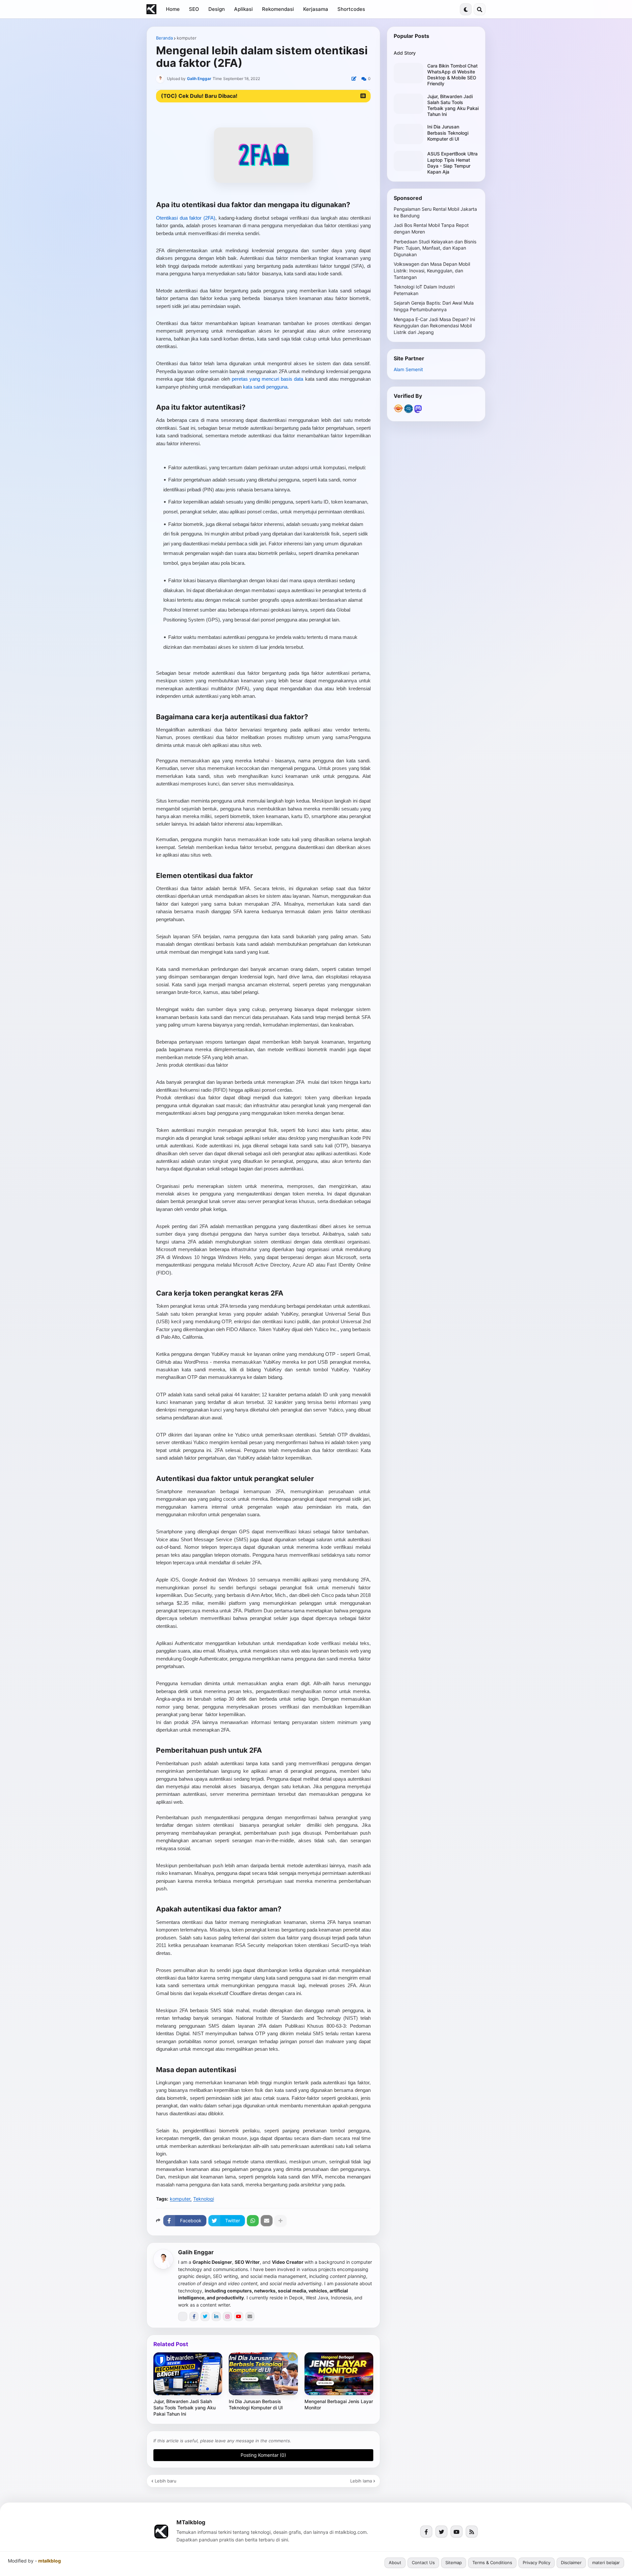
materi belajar (606, 2562)
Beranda (164, 38)
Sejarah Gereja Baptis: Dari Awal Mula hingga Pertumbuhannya (434, 306)
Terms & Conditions (492, 2562)
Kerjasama (316, 9)
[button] (466, 9)
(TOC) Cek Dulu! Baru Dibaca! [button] (199, 96)
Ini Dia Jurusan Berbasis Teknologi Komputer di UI (256, 2404)
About (395, 2562)
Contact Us (423, 2562)
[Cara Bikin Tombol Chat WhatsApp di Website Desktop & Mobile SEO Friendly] (408, 73)
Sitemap (454, 2562)
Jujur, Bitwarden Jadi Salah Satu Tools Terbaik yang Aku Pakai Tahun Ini (184, 2408)
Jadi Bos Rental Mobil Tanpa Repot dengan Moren (431, 228)
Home (173, 9)
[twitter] (205, 2316)
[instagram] (227, 2316)
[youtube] (239, 2316)
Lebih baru (166, 2481)
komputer (187, 38)
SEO (194, 9)
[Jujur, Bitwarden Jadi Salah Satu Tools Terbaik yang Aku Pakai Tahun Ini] (188, 2374)
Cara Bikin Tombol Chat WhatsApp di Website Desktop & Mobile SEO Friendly (452, 75)
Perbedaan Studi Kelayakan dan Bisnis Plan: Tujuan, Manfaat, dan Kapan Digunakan (435, 248)
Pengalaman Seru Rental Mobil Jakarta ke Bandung (435, 212)
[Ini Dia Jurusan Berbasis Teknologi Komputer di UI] (263, 2374)
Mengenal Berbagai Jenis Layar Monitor (339, 2404)
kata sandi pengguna (265, 387)
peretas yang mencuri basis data (268, 379)
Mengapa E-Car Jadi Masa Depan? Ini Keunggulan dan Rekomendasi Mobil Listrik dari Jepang (434, 326)
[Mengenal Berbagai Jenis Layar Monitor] (339, 2374)
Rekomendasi (278, 9)
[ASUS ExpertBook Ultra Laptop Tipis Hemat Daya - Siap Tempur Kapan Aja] (408, 161)
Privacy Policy (537, 2562)
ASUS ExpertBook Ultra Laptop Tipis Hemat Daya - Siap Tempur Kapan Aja (452, 163)
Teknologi (204, 2199)
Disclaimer (571, 2562)
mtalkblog (50, 2561)
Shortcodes (351, 9)
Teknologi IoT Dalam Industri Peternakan (424, 290)
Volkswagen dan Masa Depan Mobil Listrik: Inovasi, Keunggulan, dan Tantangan (432, 270)
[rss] (472, 2532)
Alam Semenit (408, 369)
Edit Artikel (354, 79)
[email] (250, 2316)
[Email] (267, 2221)
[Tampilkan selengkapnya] (280, 2221)
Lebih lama (361, 2481)
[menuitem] (173, 9)
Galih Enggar (196, 2252)
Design (217, 9)
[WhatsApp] (253, 2221)
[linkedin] (216, 2316)
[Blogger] (183, 2316)
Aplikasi (243, 9)
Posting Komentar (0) (263, 2455)
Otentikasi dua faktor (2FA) (186, 218)
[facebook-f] (194, 2316)
